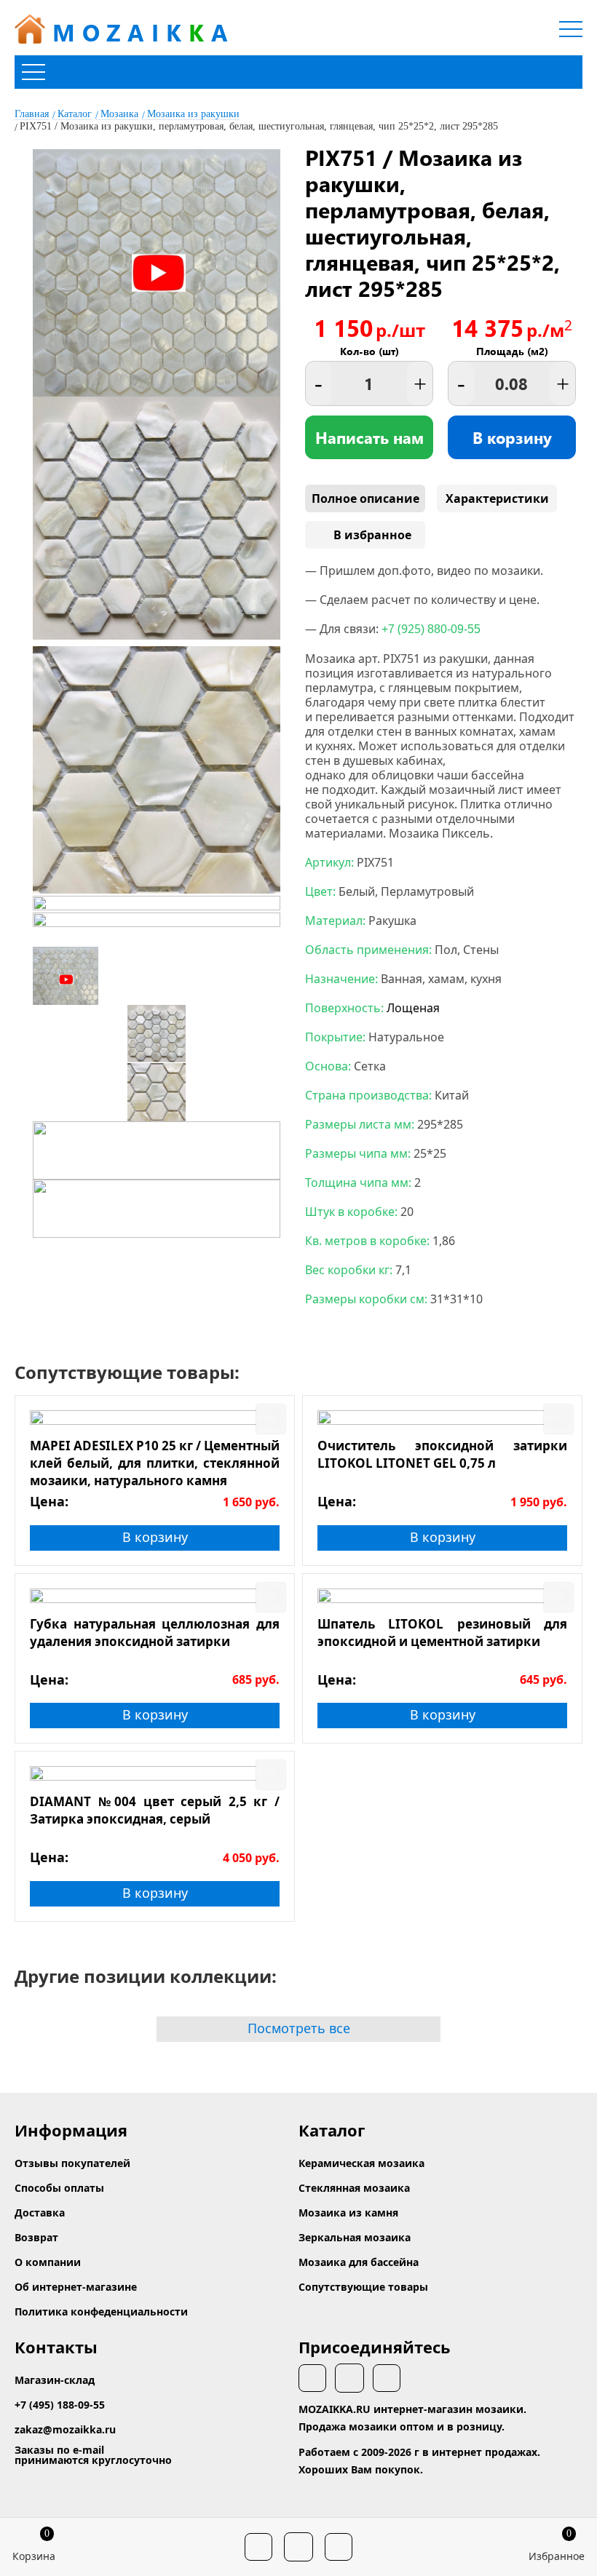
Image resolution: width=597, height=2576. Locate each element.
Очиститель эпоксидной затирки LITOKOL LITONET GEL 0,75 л (442, 1454)
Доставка (40, 2213)
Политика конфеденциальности (101, 2311)
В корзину (512, 437)
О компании (48, 2262)
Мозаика (119, 114)
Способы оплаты (59, 2188)
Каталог (75, 114)
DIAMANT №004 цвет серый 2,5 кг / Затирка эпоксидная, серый (155, 1810)
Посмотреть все (299, 2028)
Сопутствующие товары (363, 2287)
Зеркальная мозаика (355, 2237)
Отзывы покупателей (72, 2163)
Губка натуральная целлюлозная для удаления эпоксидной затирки (155, 1633)
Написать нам (369, 437)
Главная (32, 114)
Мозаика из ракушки (193, 114)
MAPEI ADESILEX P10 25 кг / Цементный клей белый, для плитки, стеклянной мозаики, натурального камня (155, 1463)
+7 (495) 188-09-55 (60, 2405)
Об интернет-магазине (76, 2287)
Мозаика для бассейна (359, 2262)
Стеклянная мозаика (354, 2188)
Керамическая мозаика (361, 2163)
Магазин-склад (55, 2380)
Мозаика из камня (348, 2213)
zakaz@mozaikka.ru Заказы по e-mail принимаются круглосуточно (93, 2445)
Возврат (36, 2237)
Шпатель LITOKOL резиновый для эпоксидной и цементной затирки (442, 1633)
